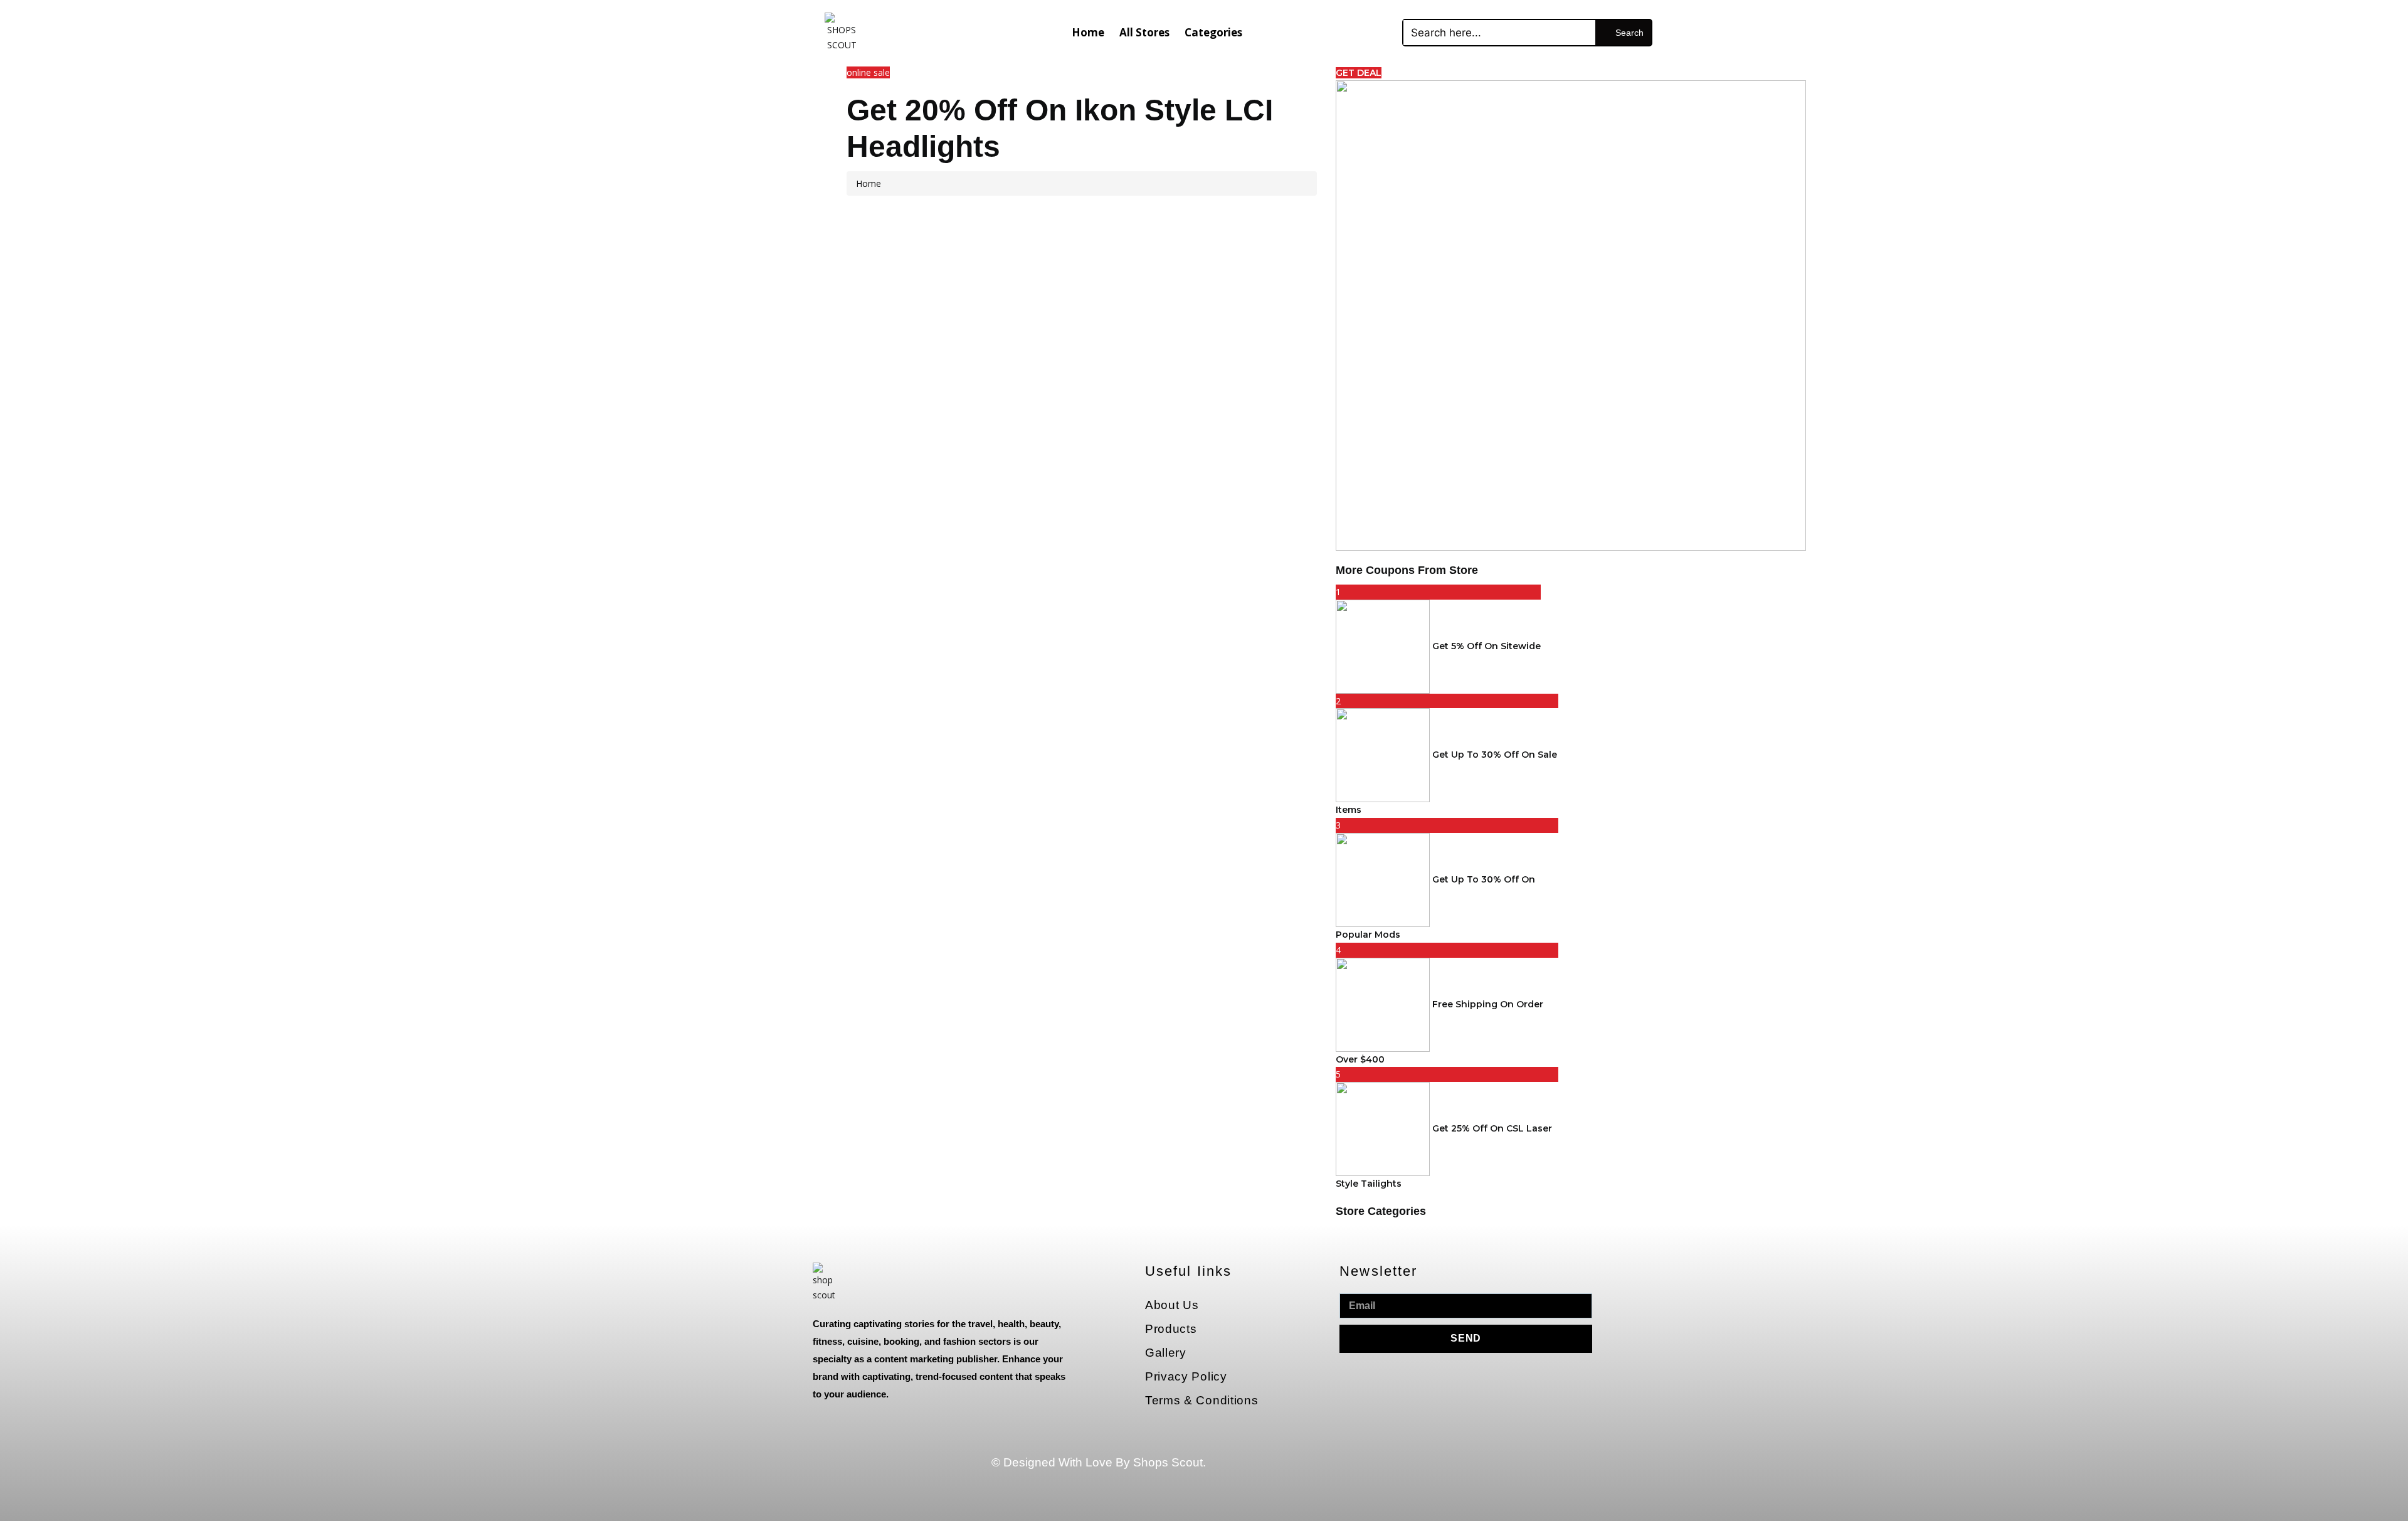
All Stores (1144, 32)
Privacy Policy (1186, 1376)
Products (1171, 1329)
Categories (1213, 32)
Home (1088, 32)
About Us (1172, 1305)
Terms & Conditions (1202, 1400)
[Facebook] (1435, 1446)
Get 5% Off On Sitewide (1487, 645)
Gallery (1166, 1353)
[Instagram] (1435, 1482)
